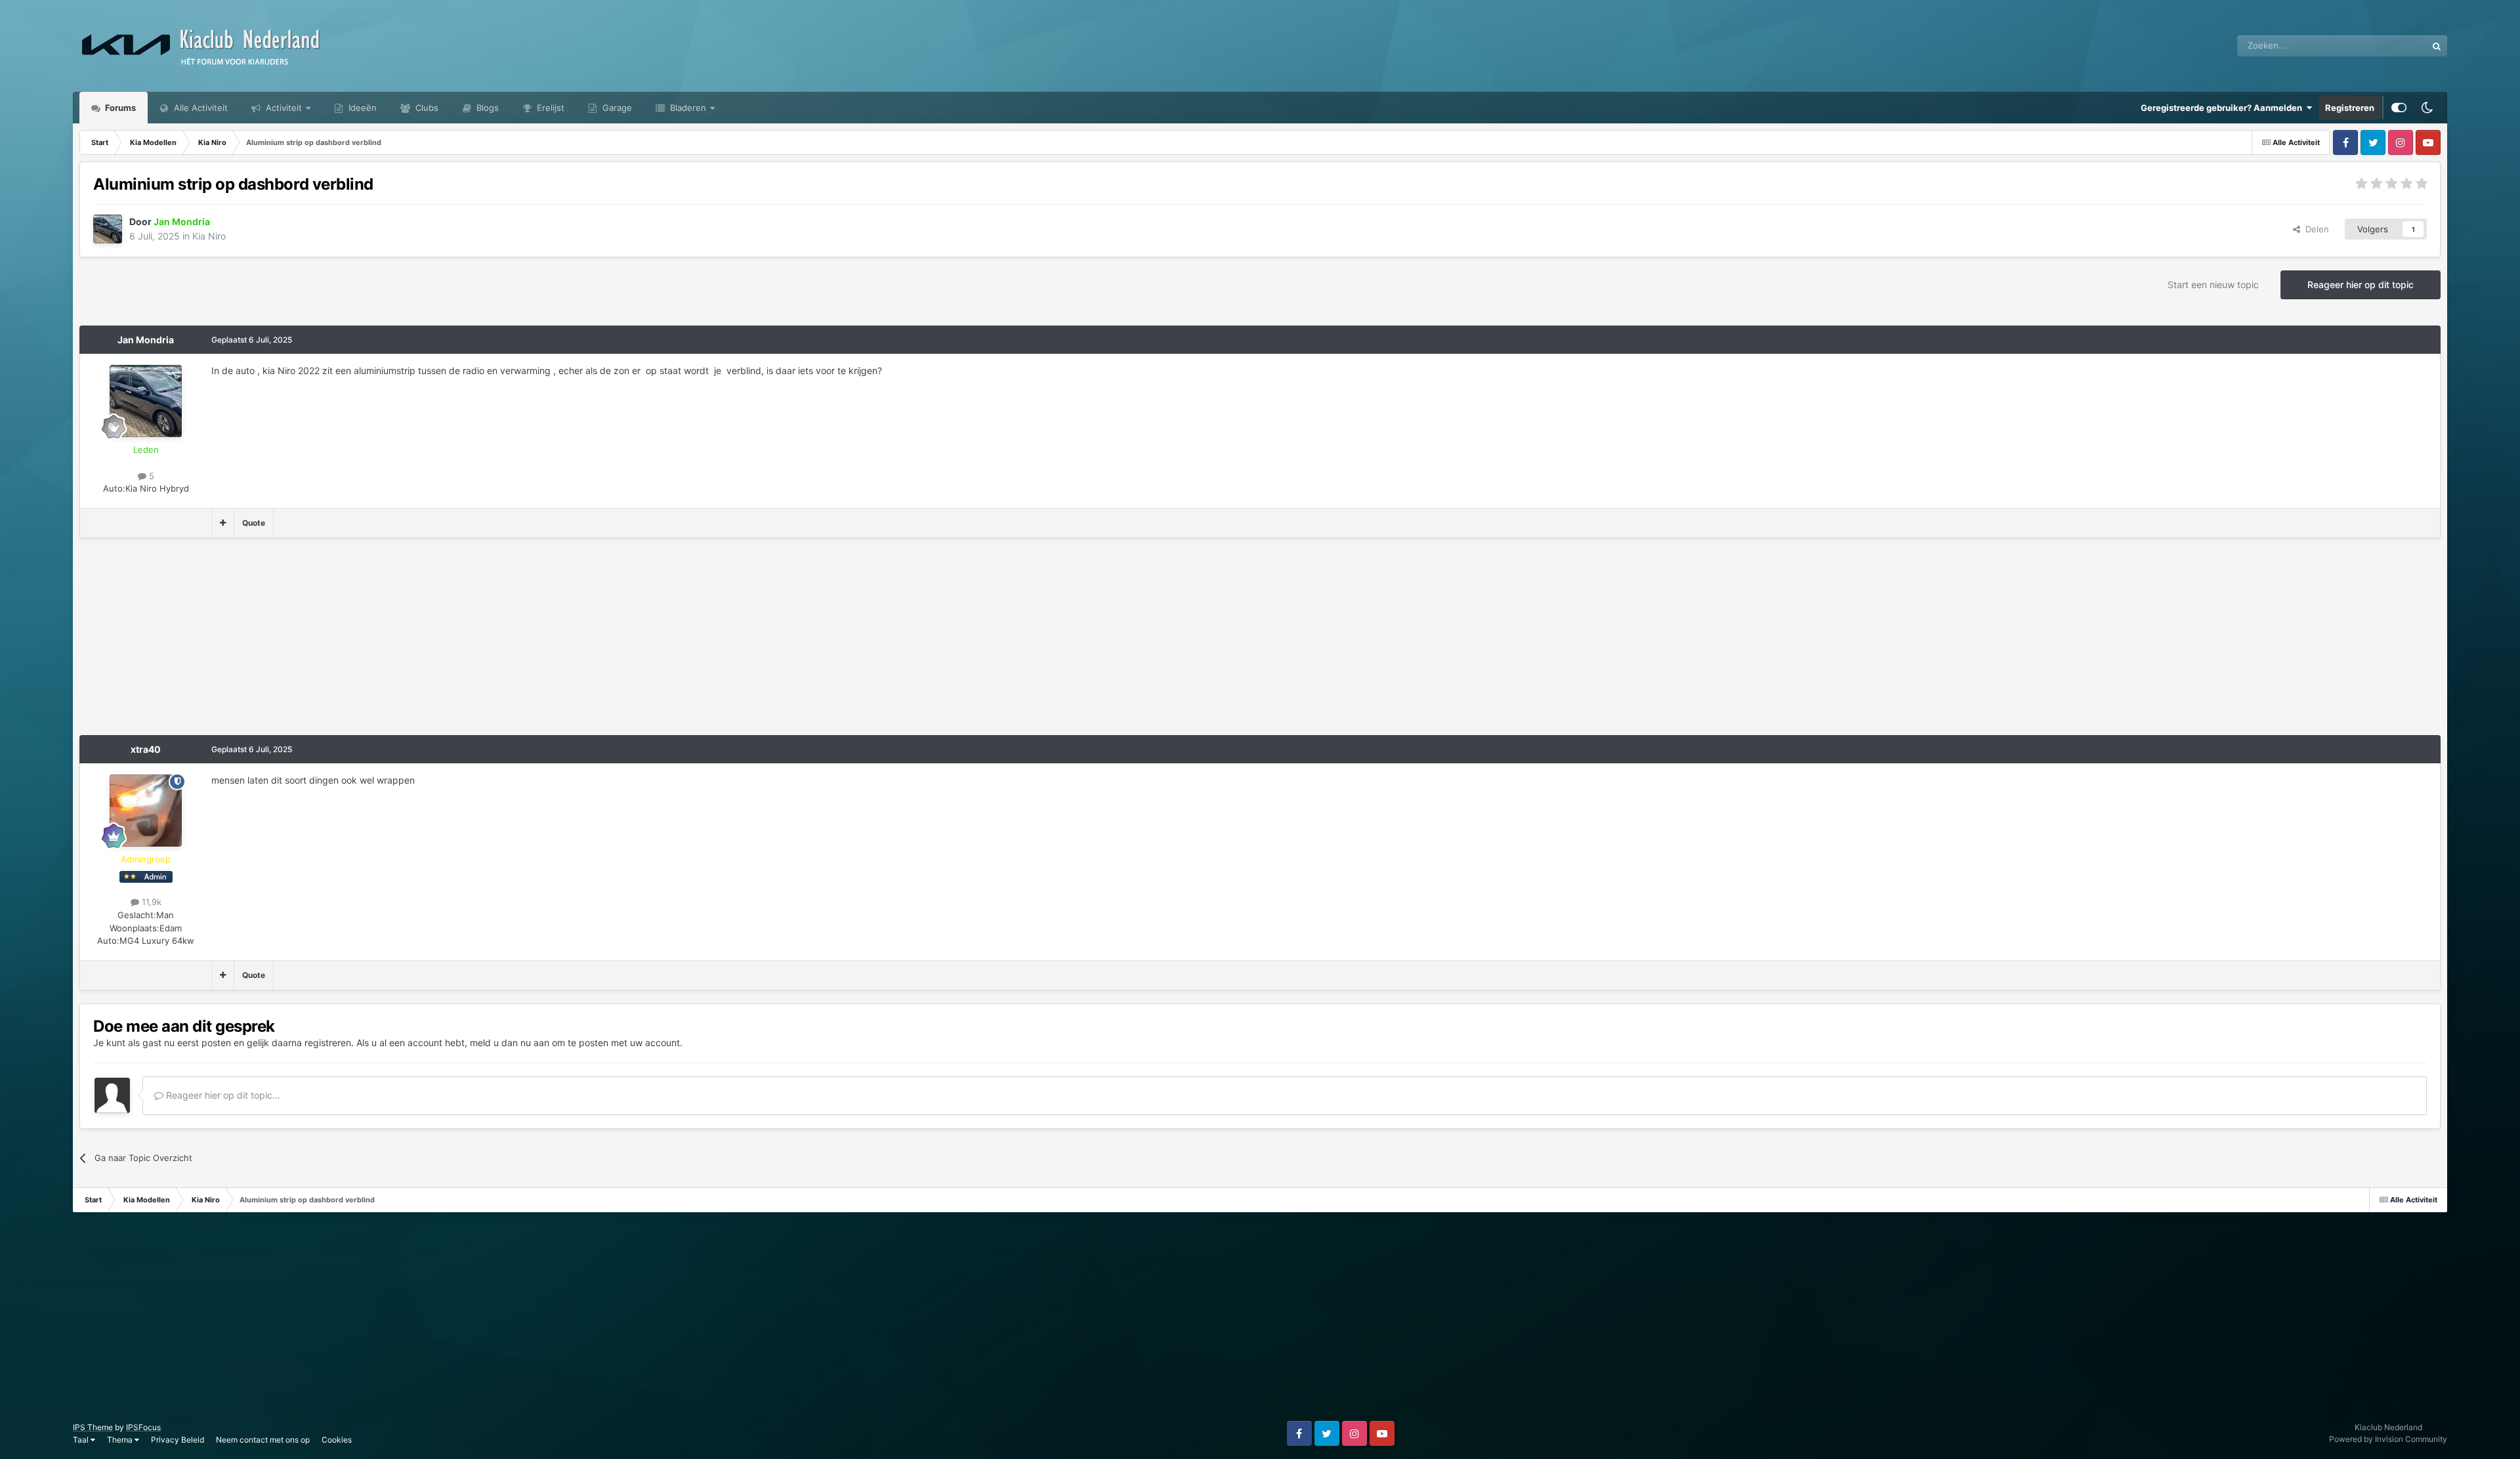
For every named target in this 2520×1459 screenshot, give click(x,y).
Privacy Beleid (178, 1440)
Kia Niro (209, 236)
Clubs (426, 108)
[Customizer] (2399, 108)
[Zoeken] (2437, 46)
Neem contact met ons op (263, 1440)
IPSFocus (143, 1427)
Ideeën (361, 108)
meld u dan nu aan (510, 1043)
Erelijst (549, 108)
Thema (121, 1440)
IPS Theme (93, 1427)
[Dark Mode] (2427, 108)
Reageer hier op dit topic (2361, 285)
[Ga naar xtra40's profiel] (146, 811)
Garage (616, 108)
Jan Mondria (146, 340)
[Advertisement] (318, 643)
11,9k (150, 902)
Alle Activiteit (199, 108)
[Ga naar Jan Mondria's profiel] (108, 229)
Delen (2315, 229)
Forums (119, 108)
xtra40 (146, 749)
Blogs (486, 108)
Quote (254, 523)
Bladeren (687, 108)
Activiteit (283, 108)
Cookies (337, 1440)
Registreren (2350, 108)
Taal (82, 1440)
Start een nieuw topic (2213, 285)
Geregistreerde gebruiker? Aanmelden (2223, 108)
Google (2395, 46)
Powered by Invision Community (2388, 1439)
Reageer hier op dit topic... (222, 1095)
